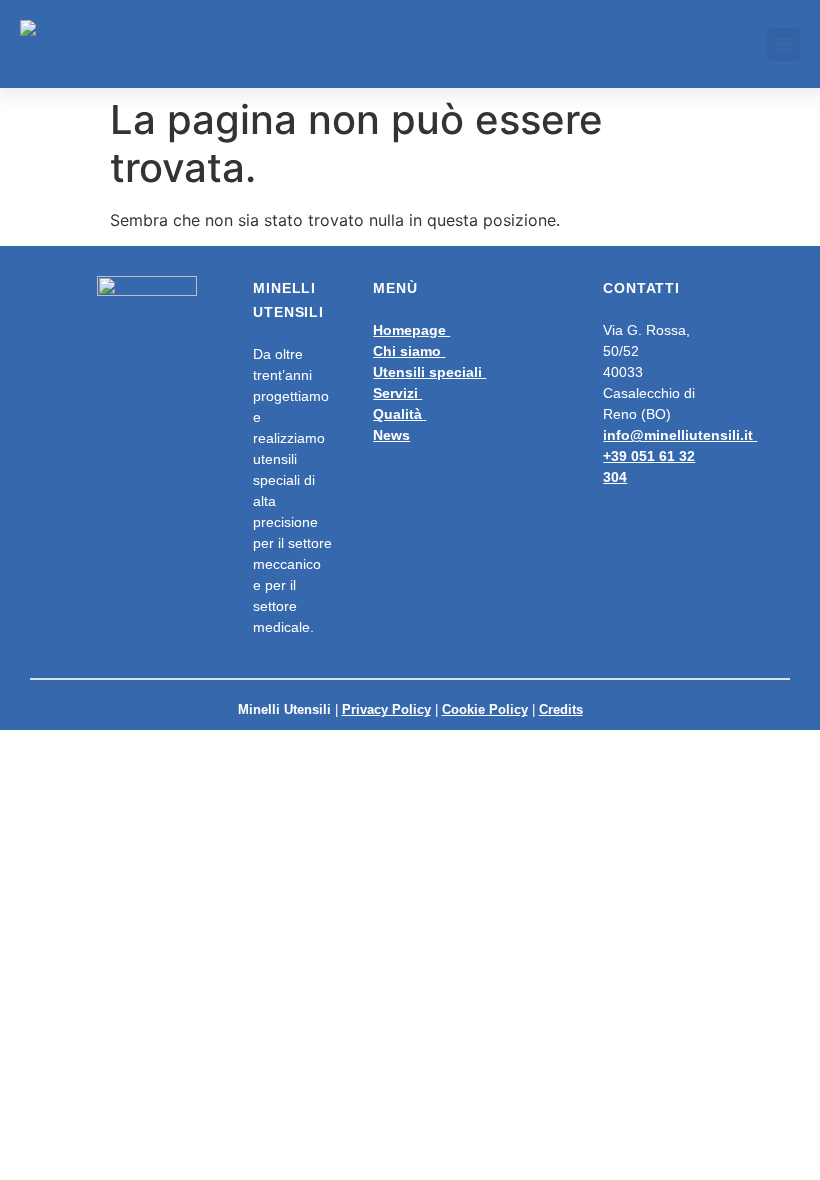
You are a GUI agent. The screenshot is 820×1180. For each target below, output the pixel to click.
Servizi (397, 393)
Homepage (411, 330)
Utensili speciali (429, 372)
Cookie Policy (485, 709)
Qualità (399, 414)
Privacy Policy (386, 709)
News (391, 435)
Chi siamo (409, 351)
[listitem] (456, 383)
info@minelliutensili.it (680, 435)
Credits (561, 709)
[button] (783, 44)
